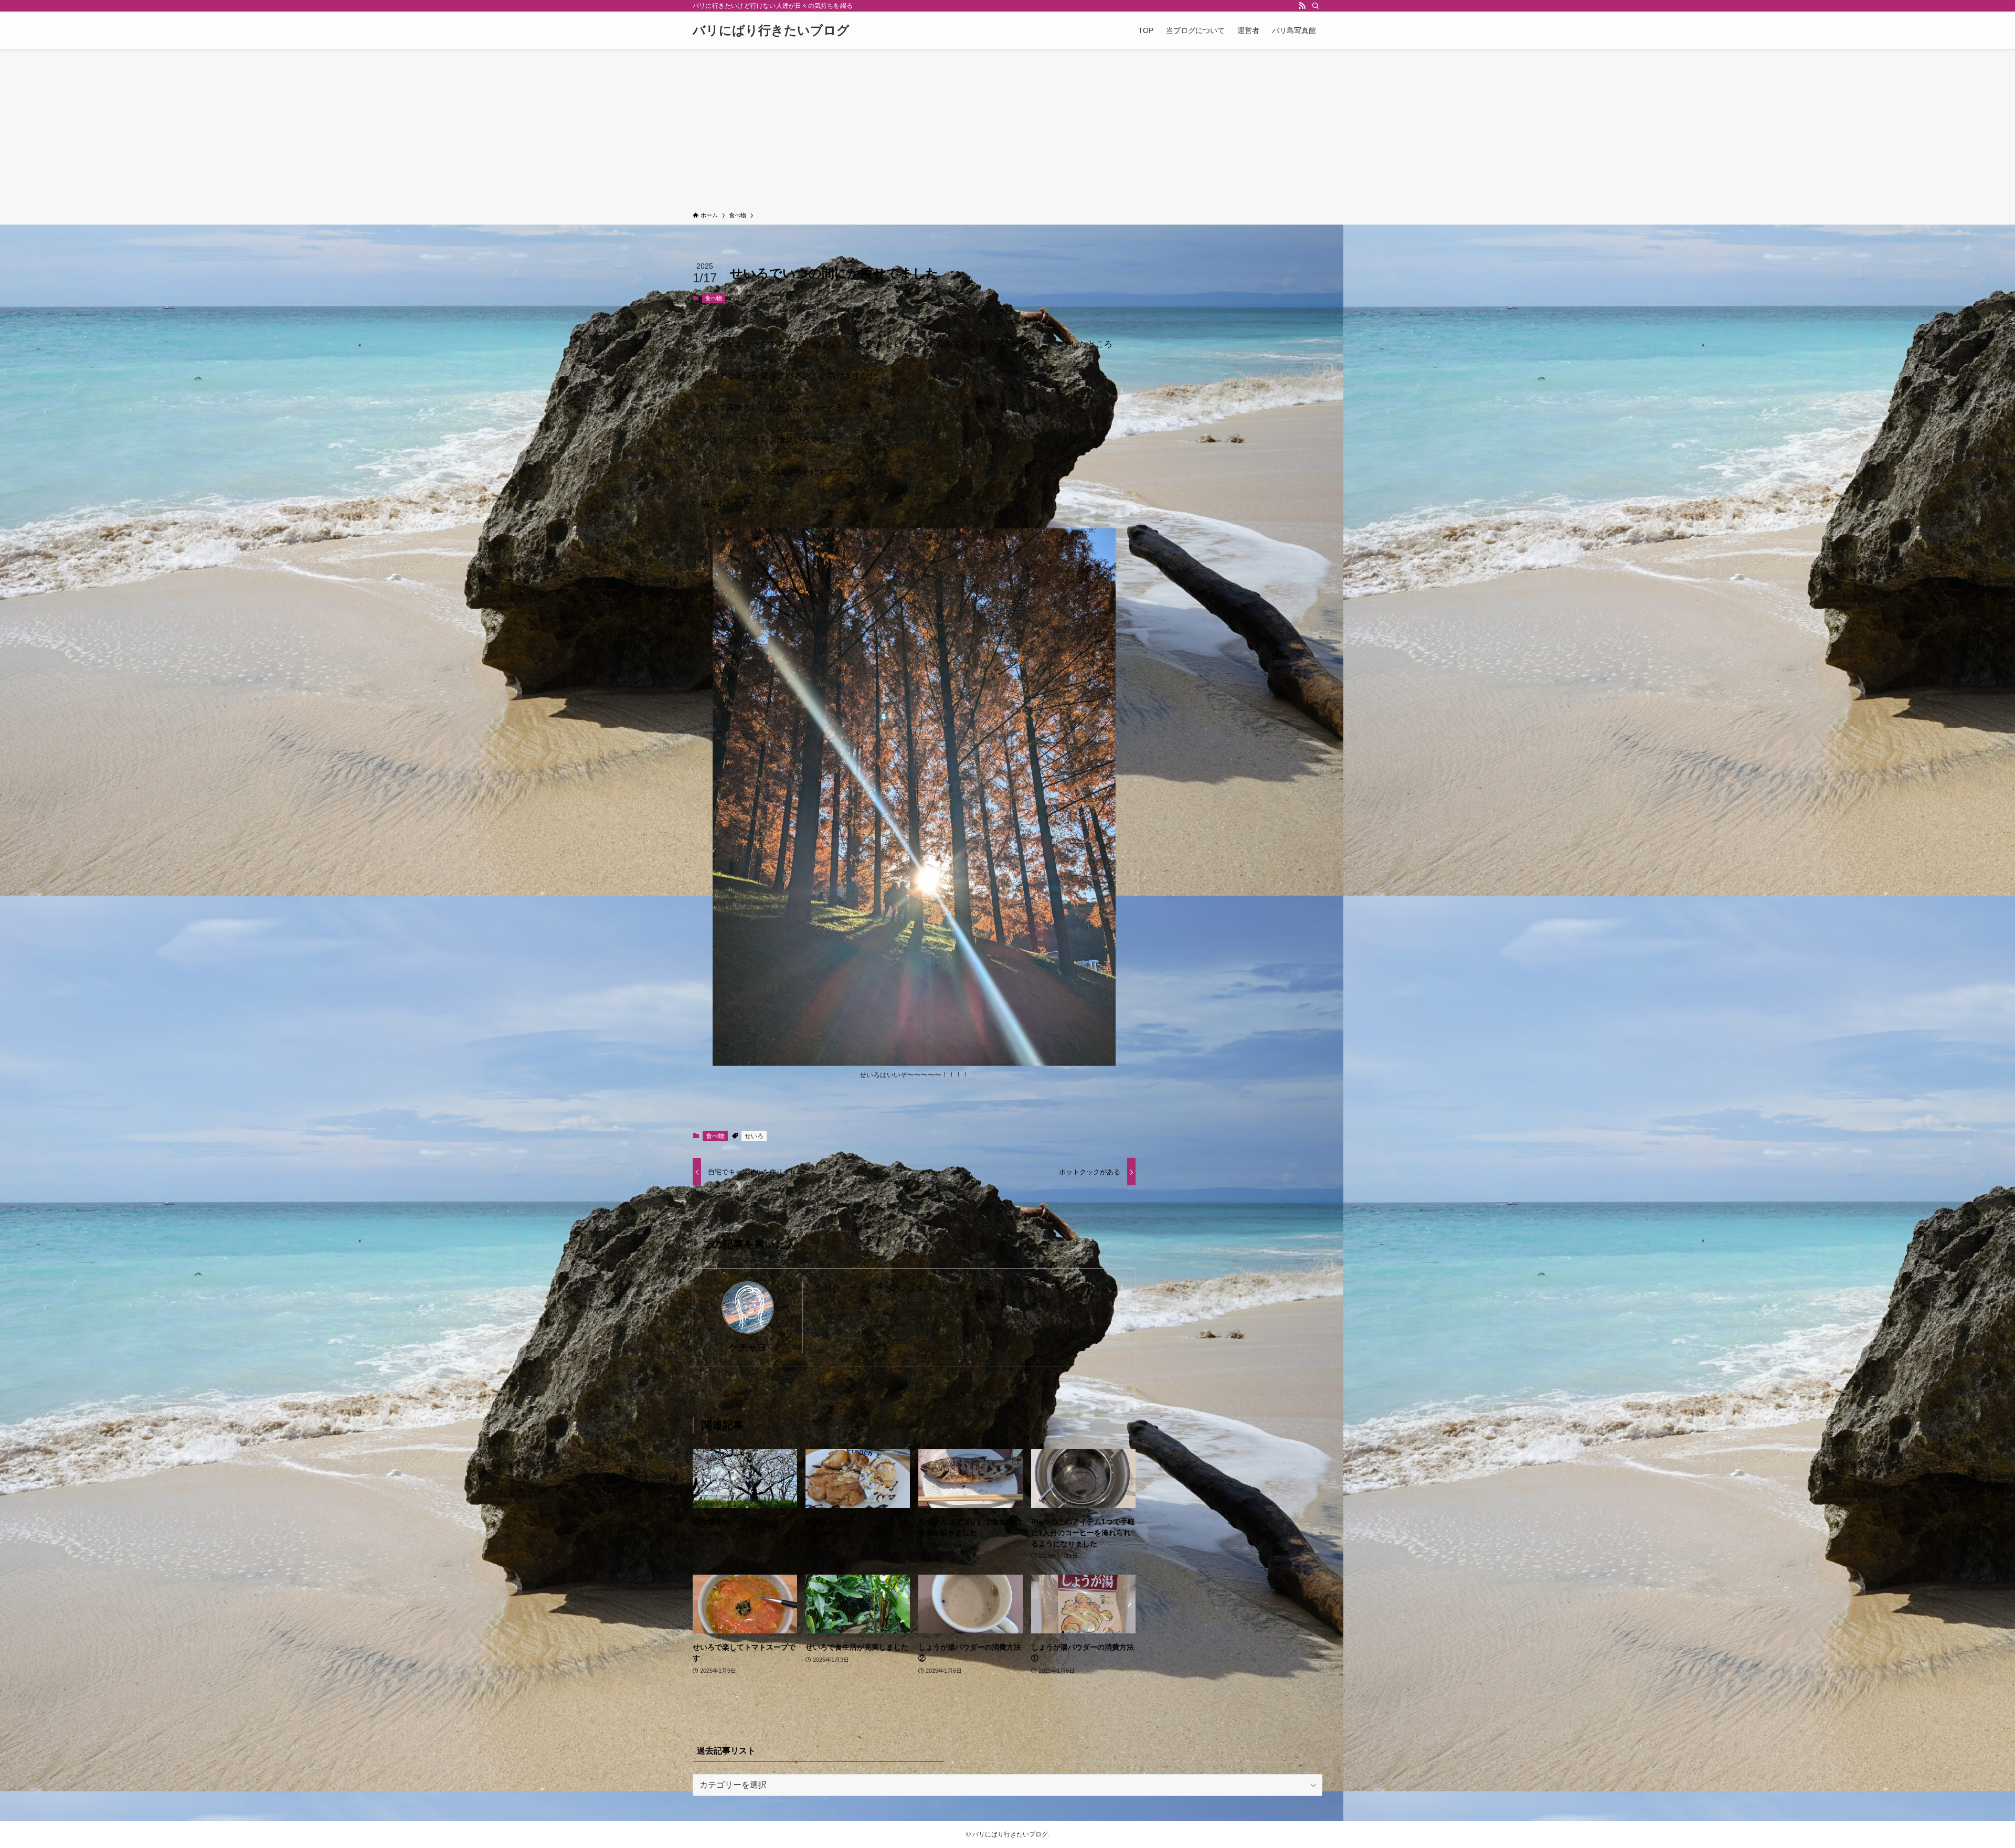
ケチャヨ (748, 1347)
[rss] (1302, 6)
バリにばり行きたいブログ (771, 30)
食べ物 (713, 298)
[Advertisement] (1008, 132)
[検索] (1316, 6)
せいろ (754, 1136)
